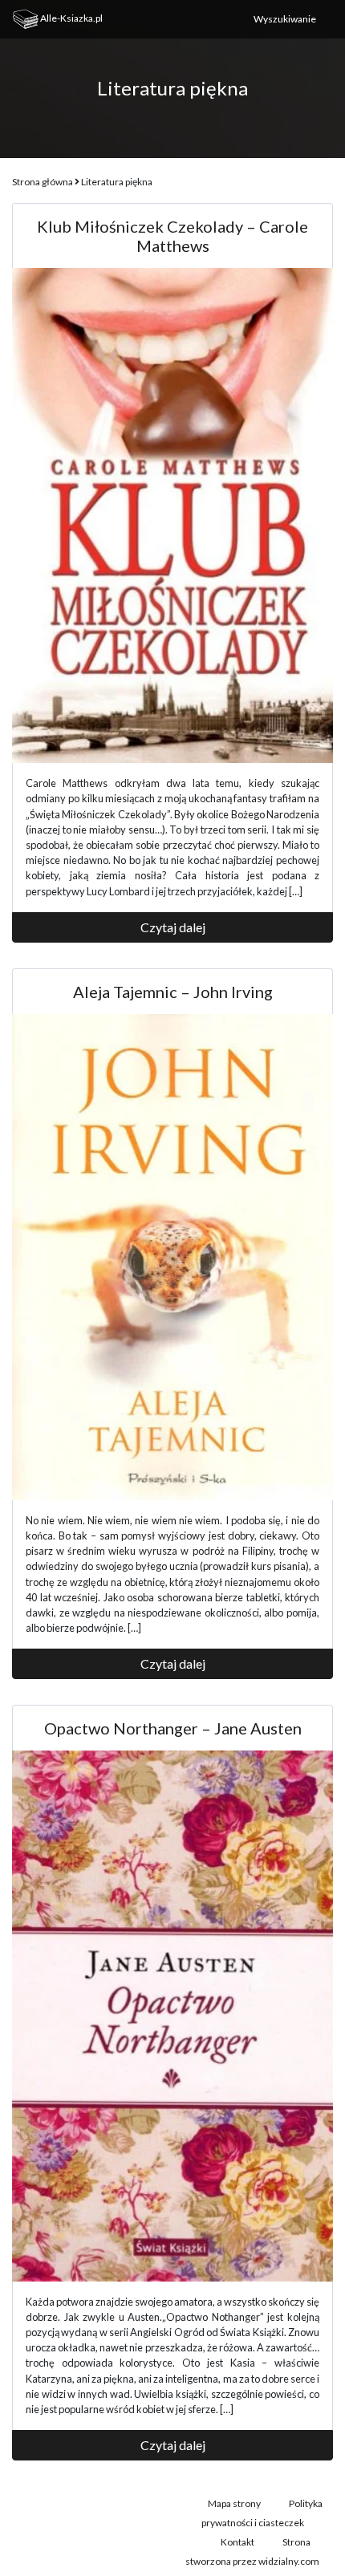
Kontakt (237, 2542)
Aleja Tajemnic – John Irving (173, 992)
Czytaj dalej (173, 927)
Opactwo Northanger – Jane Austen (173, 1728)
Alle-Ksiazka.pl (71, 18)
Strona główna (43, 182)
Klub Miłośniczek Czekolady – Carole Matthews (172, 236)
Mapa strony (234, 2503)
